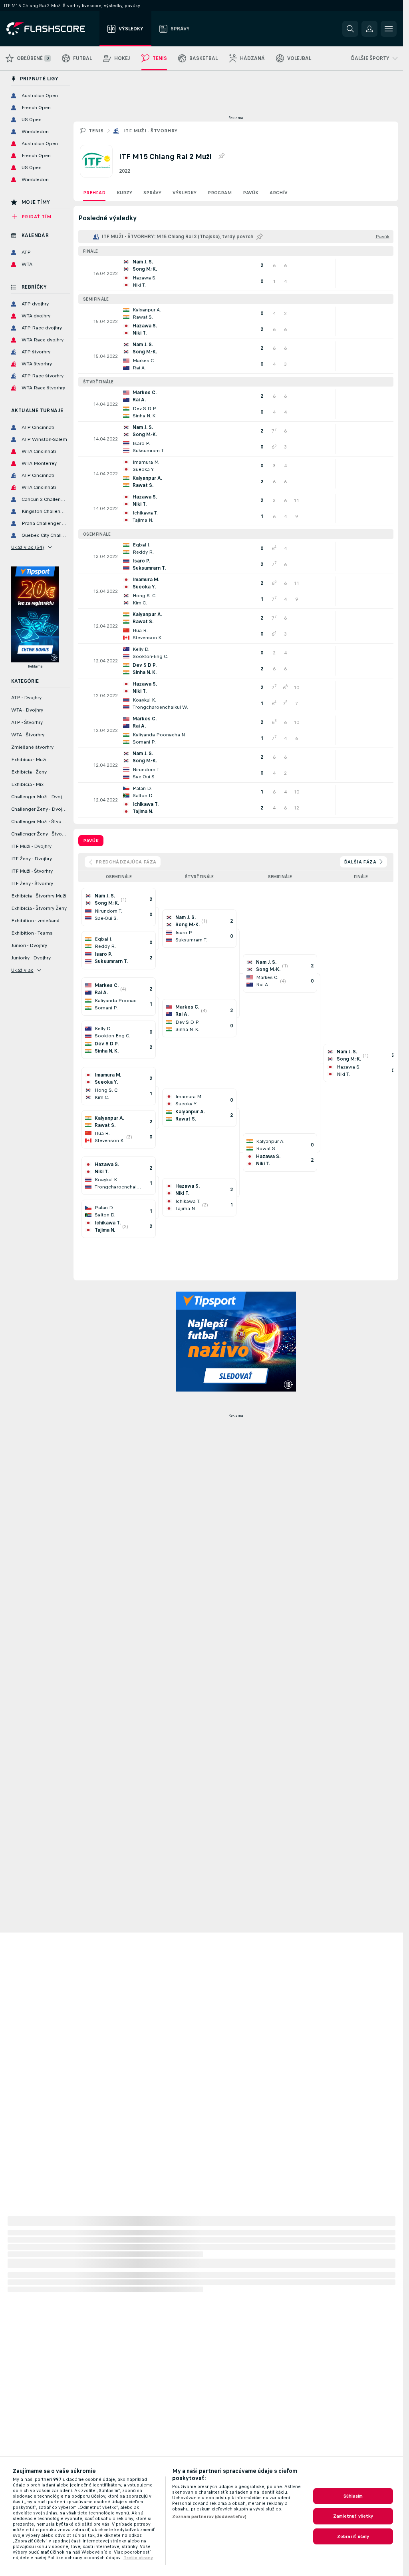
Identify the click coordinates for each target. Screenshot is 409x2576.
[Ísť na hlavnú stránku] (51, 29)
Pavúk (251, 193)
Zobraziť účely (353, 2536)
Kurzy (124, 193)
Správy (152, 193)
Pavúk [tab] (91, 841)
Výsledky (185, 193)
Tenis (96, 131)
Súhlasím (353, 2496)
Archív (279, 193)
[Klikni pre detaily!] (236, 273)
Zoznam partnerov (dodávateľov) (209, 2516)
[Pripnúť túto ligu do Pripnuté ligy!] (221, 156)
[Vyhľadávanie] (350, 29)
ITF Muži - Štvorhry (151, 131)
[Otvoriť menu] (389, 29)
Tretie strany (138, 2558)
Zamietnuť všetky (353, 2516)
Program (220, 193)
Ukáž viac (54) (28, 547)
